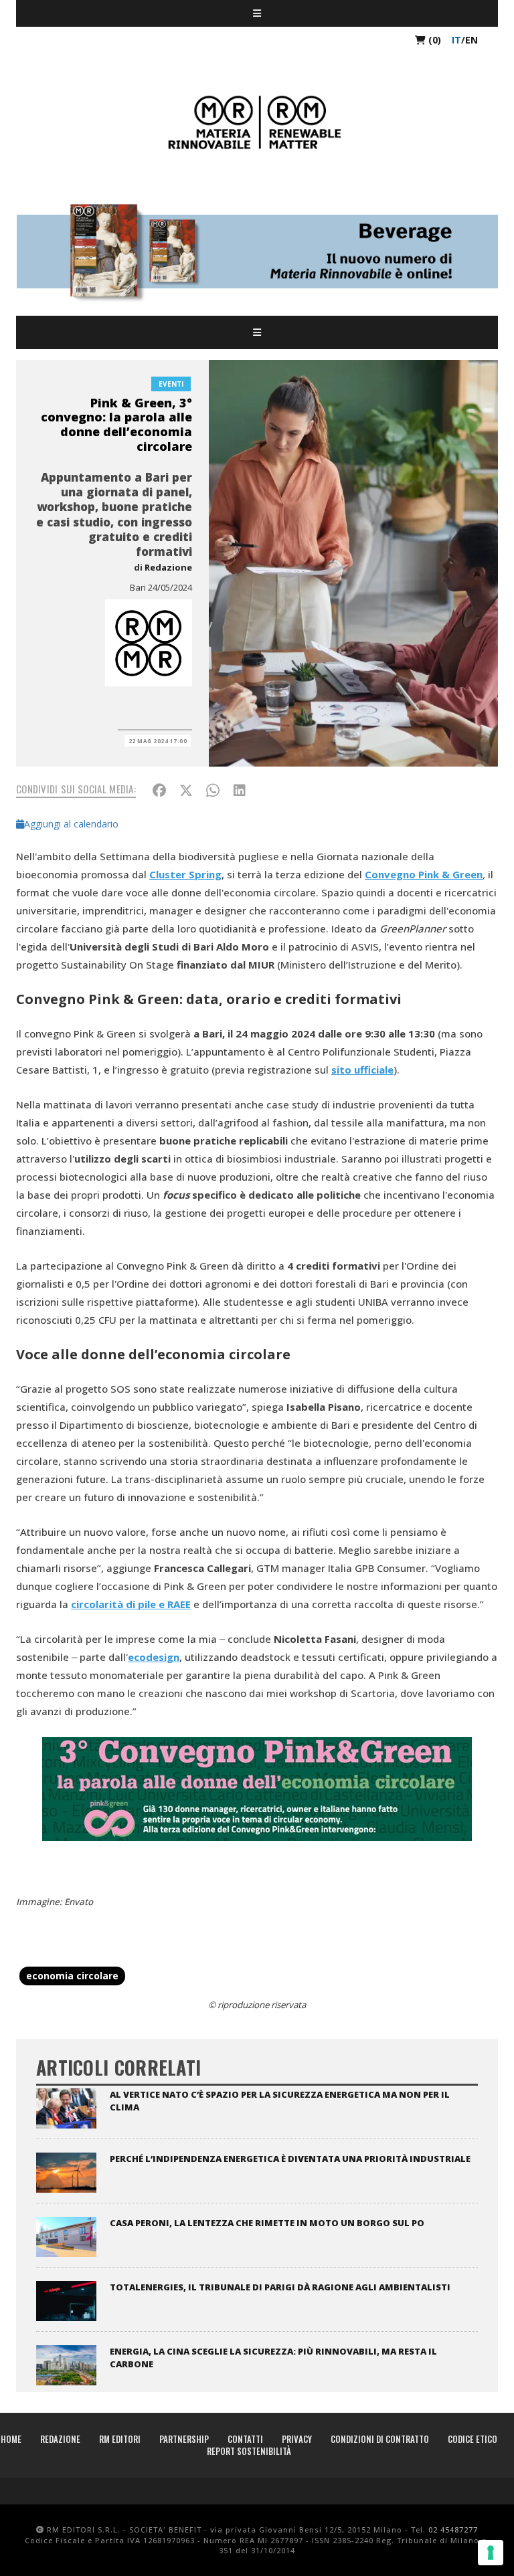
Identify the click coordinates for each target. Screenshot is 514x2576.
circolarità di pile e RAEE (131, 1604)
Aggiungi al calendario (71, 824)
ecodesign (154, 1657)
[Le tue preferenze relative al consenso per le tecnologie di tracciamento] (491, 2553)
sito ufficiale (362, 1070)
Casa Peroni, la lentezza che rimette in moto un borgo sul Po (267, 2223)
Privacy (297, 2439)
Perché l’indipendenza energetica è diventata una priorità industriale (290, 2159)
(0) (433, 40)
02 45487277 (453, 2530)
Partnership (184, 2439)
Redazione (168, 567)
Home (11, 2439)
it (456, 40)
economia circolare (72, 1976)
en (472, 40)
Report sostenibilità (249, 2451)
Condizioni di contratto (380, 2439)
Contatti (245, 2439)
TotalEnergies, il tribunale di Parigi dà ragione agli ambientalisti (280, 2287)
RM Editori (120, 2439)
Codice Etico (473, 2439)
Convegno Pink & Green (424, 874)
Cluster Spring (185, 874)
